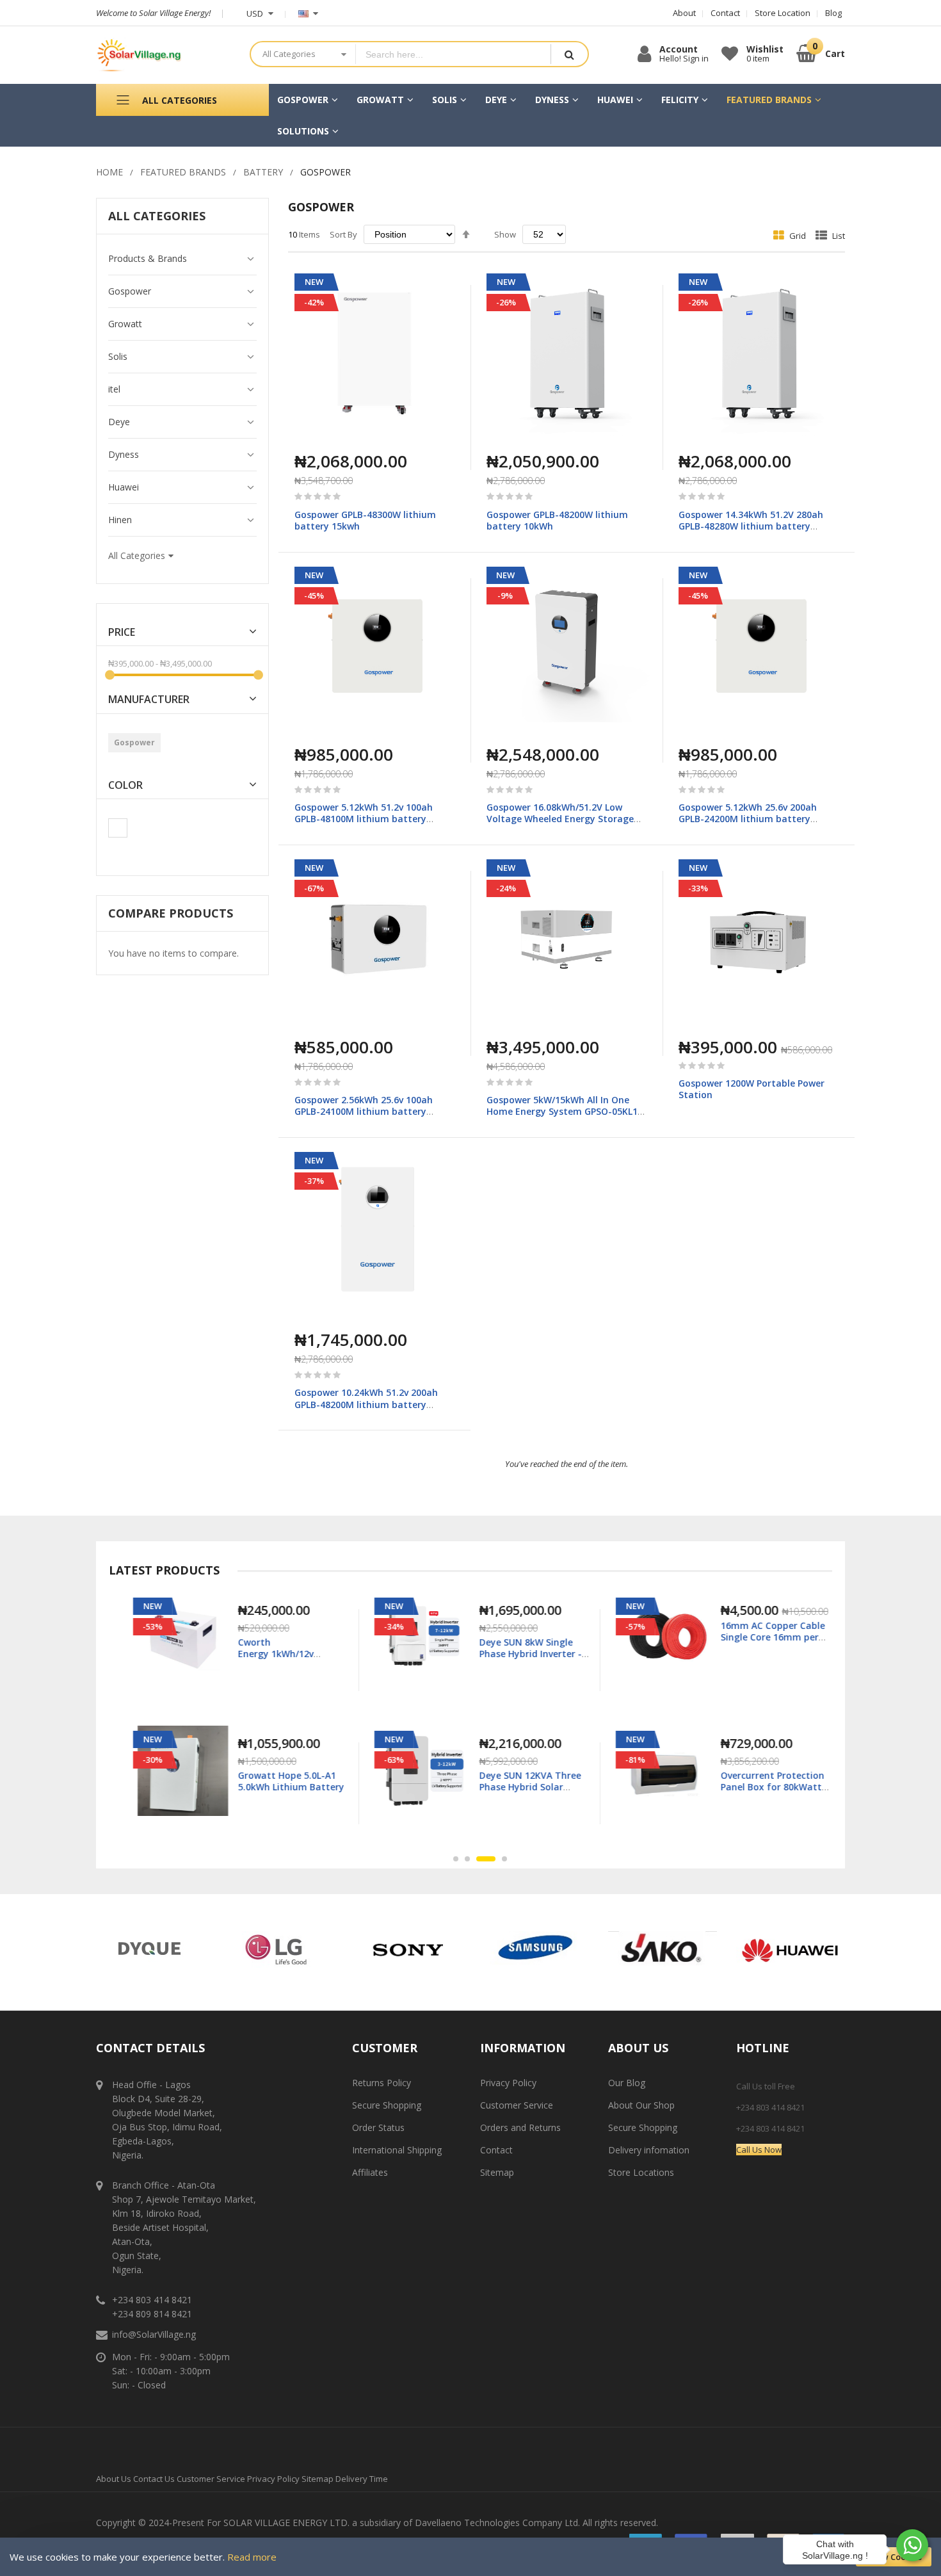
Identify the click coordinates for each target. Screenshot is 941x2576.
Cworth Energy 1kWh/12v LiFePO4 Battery (268, 1654)
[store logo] (163, 55)
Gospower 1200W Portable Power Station (752, 1089)
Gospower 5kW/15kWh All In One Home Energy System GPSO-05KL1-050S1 (564, 1111)
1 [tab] (456, 1859)
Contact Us (154, 2479)
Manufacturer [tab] (149, 700)
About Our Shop (641, 2105)
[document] (470, 2557)
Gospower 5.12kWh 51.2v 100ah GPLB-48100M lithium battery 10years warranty (364, 819)
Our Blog (627, 2083)
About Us (114, 2479)
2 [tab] (467, 1859)
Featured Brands (183, 172)
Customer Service (517, 2105)
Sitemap (497, 2172)
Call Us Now (759, 2150)
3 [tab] (486, 1859)
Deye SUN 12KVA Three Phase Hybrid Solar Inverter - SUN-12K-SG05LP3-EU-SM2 (522, 1793)
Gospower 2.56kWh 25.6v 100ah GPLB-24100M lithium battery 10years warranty (364, 1111)
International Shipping (397, 2150)
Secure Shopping (387, 2105)
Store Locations (641, 2172)
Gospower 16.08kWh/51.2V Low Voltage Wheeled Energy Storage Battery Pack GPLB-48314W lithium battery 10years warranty (564, 825)
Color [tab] (125, 785)
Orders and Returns (520, 2127)
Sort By (343, 234)
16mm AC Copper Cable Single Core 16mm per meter (765, 1637)
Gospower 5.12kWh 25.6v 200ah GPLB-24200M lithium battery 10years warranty (748, 819)
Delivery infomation (649, 2150)
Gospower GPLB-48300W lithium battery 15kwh (365, 520)
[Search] (569, 54)
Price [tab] (122, 632)
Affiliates (370, 2172)
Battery (263, 172)
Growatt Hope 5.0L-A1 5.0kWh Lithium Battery (283, 1781)
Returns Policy (382, 2083)
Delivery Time (362, 2479)
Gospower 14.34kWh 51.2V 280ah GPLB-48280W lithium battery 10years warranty (751, 526)
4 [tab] (504, 1859)
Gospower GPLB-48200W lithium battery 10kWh (557, 520)
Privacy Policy (508, 2083)
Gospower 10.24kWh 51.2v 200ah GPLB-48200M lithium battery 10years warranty (366, 1404)
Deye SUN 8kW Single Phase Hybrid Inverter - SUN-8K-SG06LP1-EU (522, 1654)
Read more (252, 2557)
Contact (496, 2150)
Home (109, 172)
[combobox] (453, 54)
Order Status (378, 2127)
